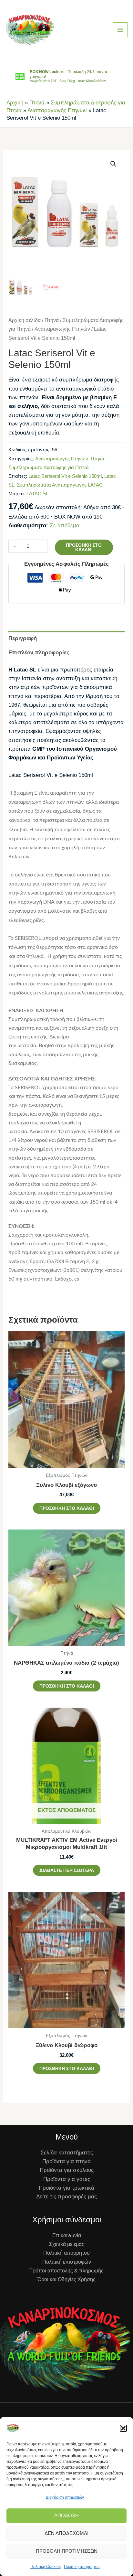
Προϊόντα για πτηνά (66, 2161)
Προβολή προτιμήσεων (67, 2551)
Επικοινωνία (67, 2235)
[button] (123, 2428)
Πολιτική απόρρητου (82, 2567)
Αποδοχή (66, 2515)
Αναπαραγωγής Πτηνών (57, 110)
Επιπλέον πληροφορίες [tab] (39, 653)
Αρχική (15, 103)
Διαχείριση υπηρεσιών (65, 2497)
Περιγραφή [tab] (23, 638)
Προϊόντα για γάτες (67, 2179)
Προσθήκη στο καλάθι (84, 547)
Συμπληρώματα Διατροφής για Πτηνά (49, 467)
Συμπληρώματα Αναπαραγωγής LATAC (60, 485)
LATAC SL (37, 494)
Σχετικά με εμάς (67, 2244)
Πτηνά (37, 103)
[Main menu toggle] (120, 30)
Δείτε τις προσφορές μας (66, 2197)
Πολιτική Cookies (46, 2567)
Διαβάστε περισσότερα (67, 1870)
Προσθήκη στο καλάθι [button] (67, 1508)
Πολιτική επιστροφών (67, 2262)
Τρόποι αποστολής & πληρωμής (66, 2271)
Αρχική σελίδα (25, 320)
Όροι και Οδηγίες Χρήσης (66, 2279)
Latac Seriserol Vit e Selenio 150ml (65, 476)
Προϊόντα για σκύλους (67, 2170)
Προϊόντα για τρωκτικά (66, 2188)
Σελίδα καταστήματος (67, 2153)
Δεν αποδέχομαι (66, 2533)
